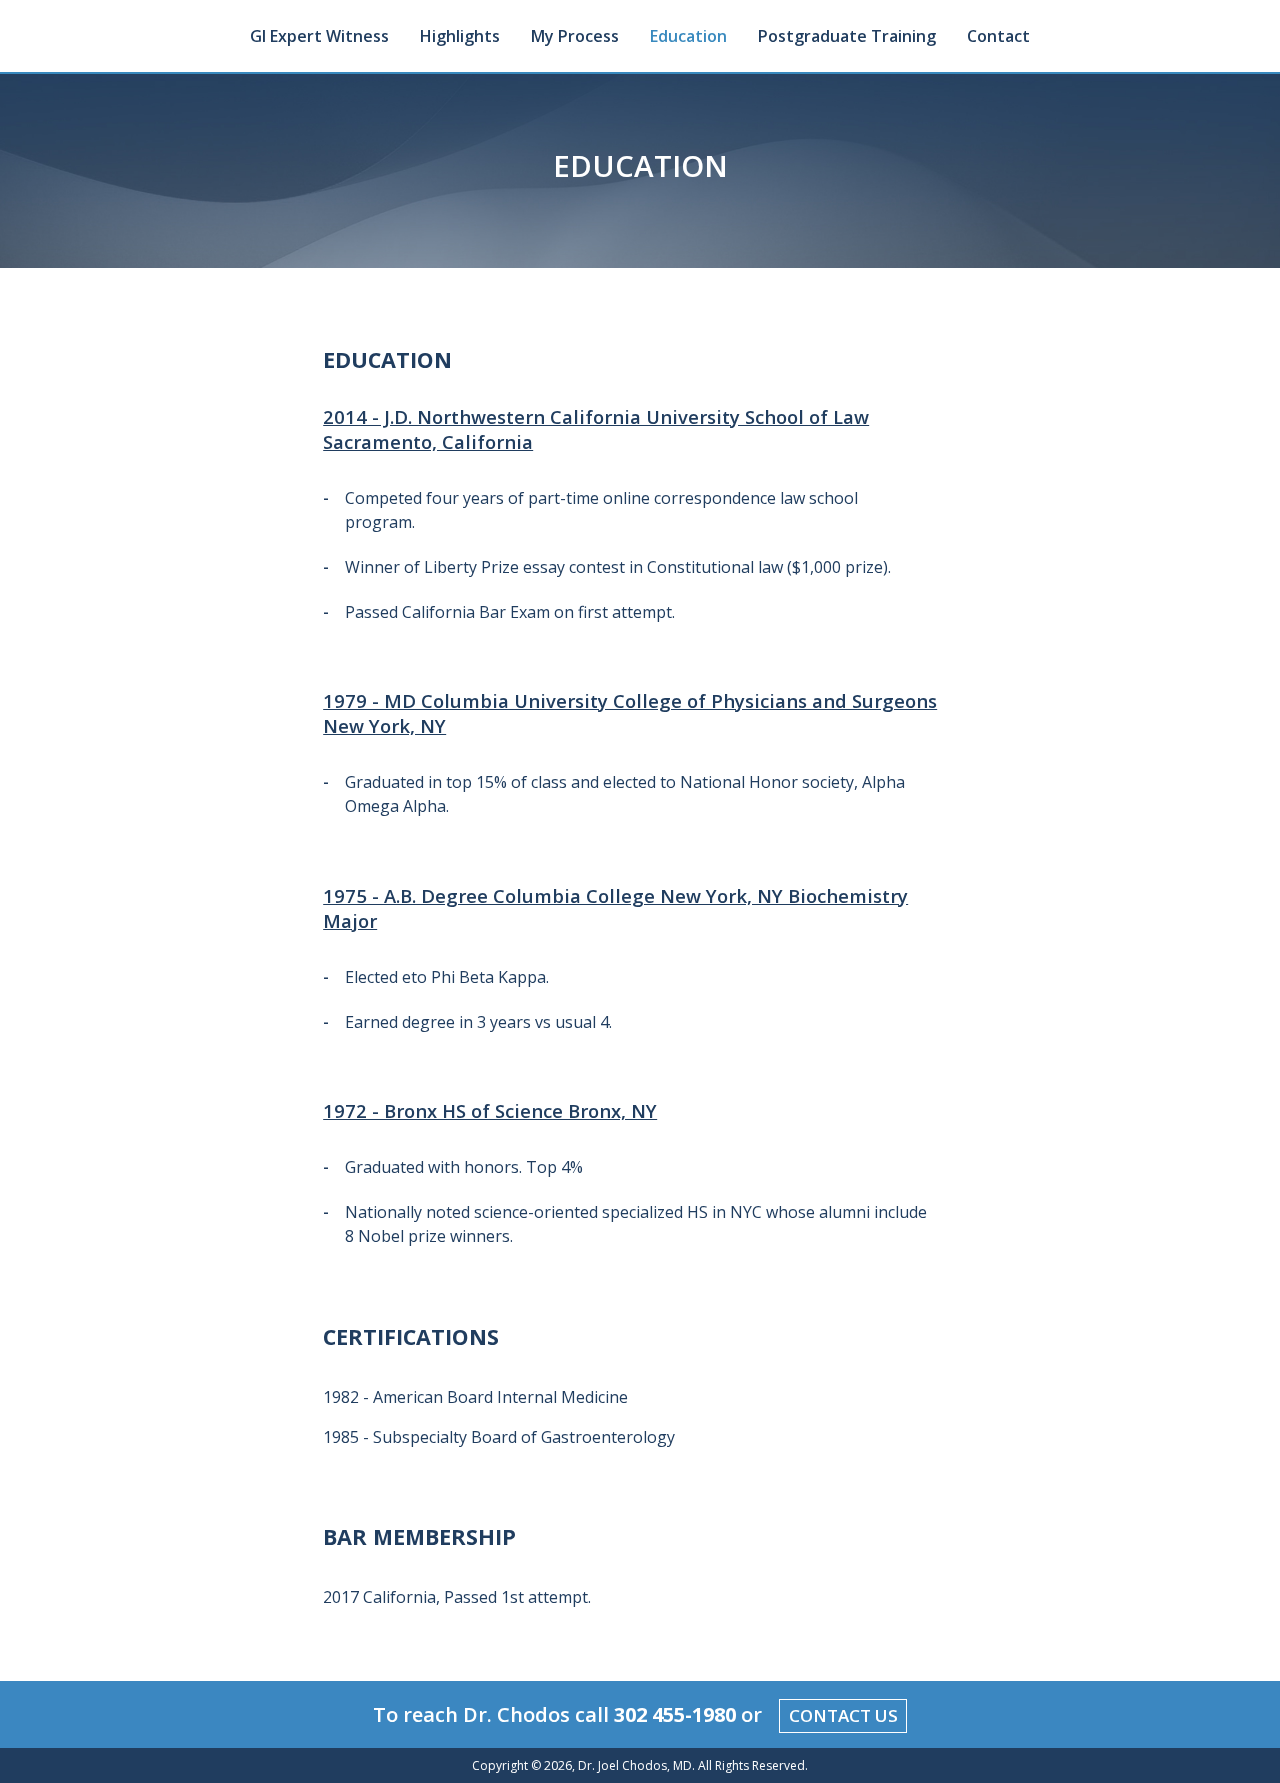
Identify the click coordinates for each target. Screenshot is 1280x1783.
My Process (575, 36)
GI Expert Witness (319, 36)
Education (688, 36)
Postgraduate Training (847, 36)
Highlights (460, 36)
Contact (998, 36)
